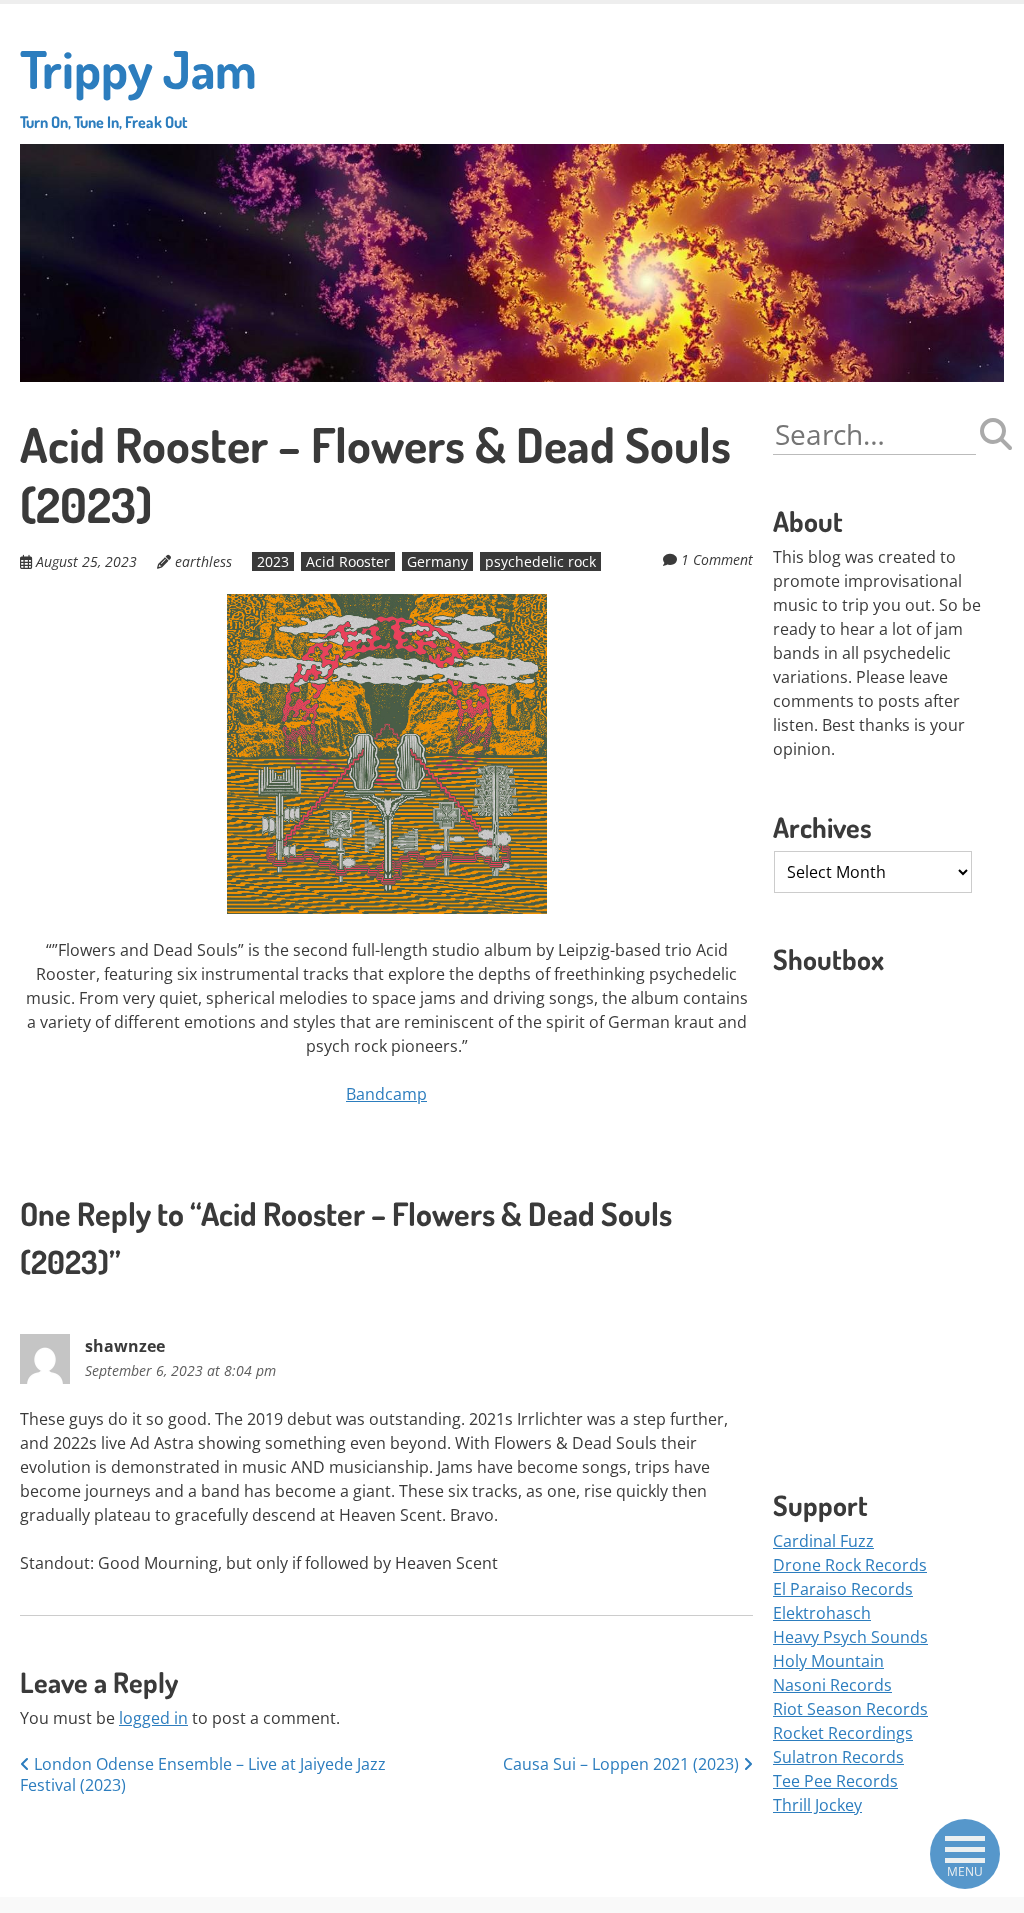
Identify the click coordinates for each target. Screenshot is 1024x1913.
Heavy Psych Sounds (850, 1637)
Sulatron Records (838, 1757)
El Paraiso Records (843, 1589)
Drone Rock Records (850, 1565)
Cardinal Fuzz (823, 1541)
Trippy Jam (138, 84)
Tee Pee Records (835, 1781)
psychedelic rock (540, 561)
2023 (273, 561)
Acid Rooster (348, 561)
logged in (153, 1718)
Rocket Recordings (843, 1733)
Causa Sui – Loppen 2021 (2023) (623, 1764)
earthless (203, 561)
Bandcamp (386, 1094)
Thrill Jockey (817, 1805)
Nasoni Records (832, 1685)
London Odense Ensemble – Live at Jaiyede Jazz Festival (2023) (203, 1774)
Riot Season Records (850, 1709)
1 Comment (717, 559)
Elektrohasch (822, 1613)
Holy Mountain (828, 1661)
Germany (437, 561)
